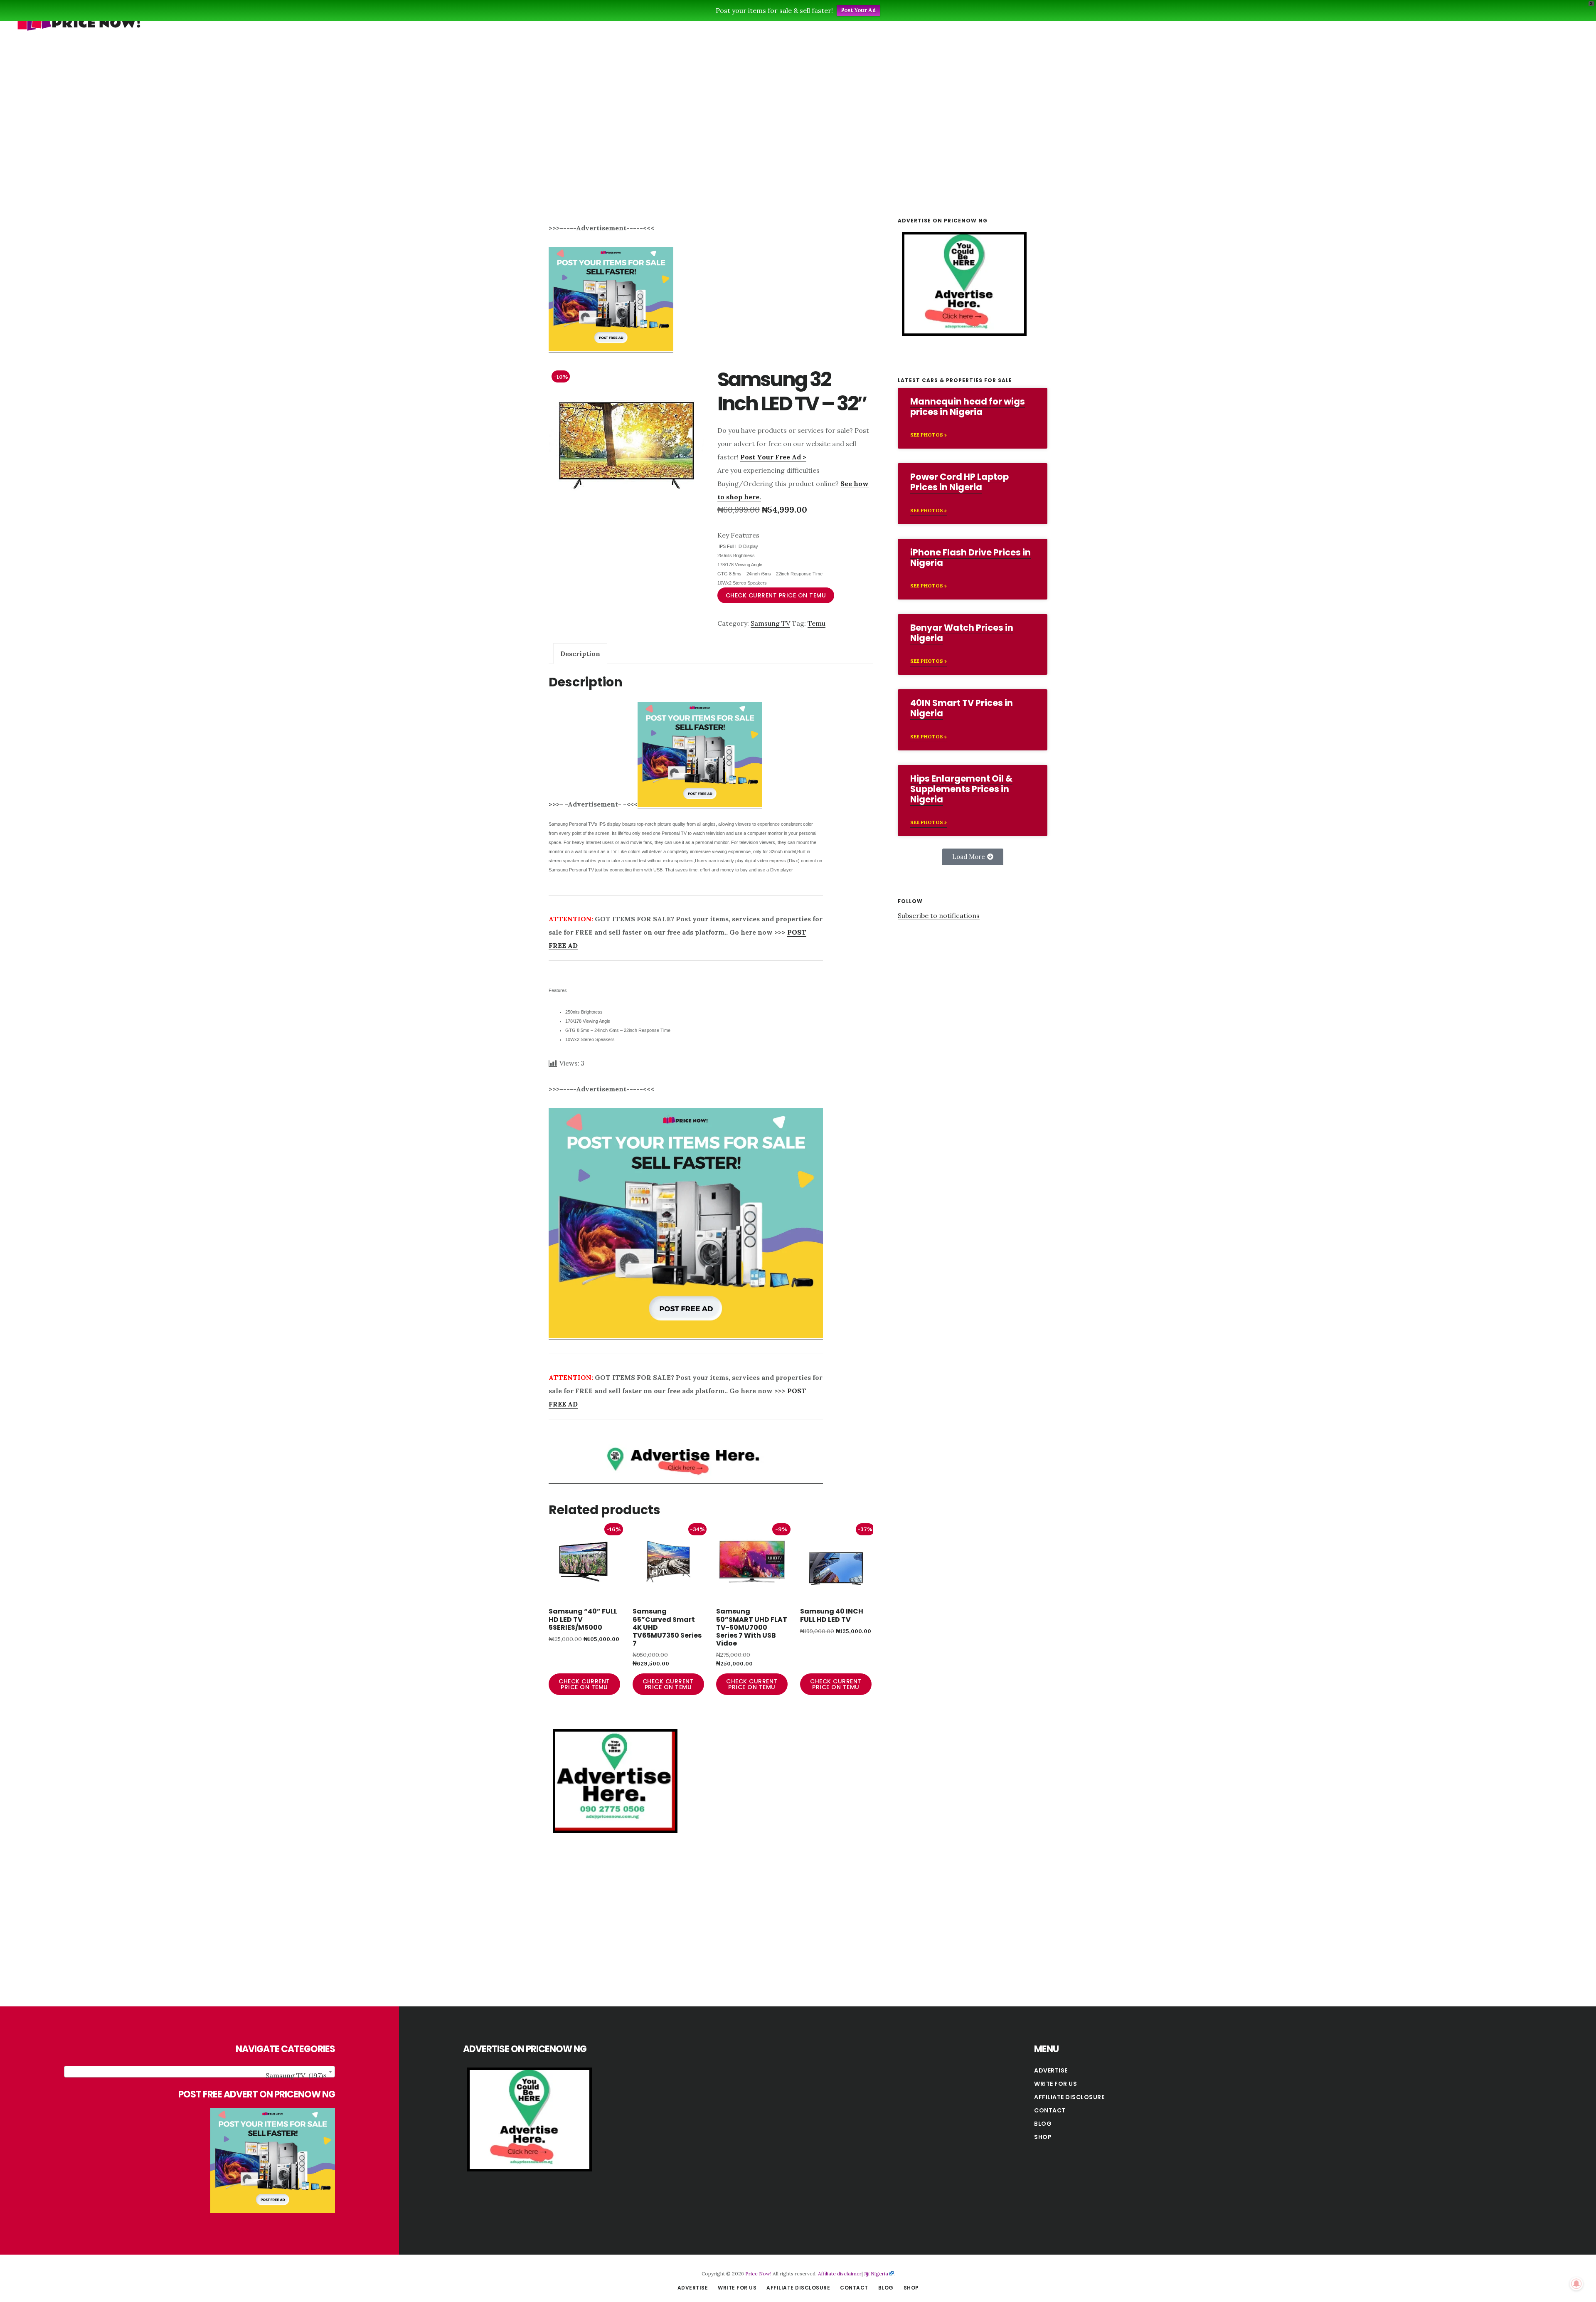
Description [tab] (580, 654)
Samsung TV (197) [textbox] (296, 2075)
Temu (816, 623)
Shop (1043, 2137)
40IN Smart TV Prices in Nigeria (962, 708)
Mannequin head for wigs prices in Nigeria (968, 407)
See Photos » (929, 435)
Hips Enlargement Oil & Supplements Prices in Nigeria (961, 789)
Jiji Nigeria (876, 2274)
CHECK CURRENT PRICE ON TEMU (776, 595)
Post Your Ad (858, 10)
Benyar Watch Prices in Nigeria (962, 633)
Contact (1050, 2110)
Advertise (1051, 2070)
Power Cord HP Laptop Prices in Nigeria (959, 482)
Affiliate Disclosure (1069, 2097)
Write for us (1055, 2084)
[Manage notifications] (1576, 2284)
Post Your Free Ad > (773, 457)
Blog (1043, 2124)
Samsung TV (770, 623)
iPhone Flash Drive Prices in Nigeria (970, 558)
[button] (973, 857)
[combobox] (200, 2072)
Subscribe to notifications (939, 915)
